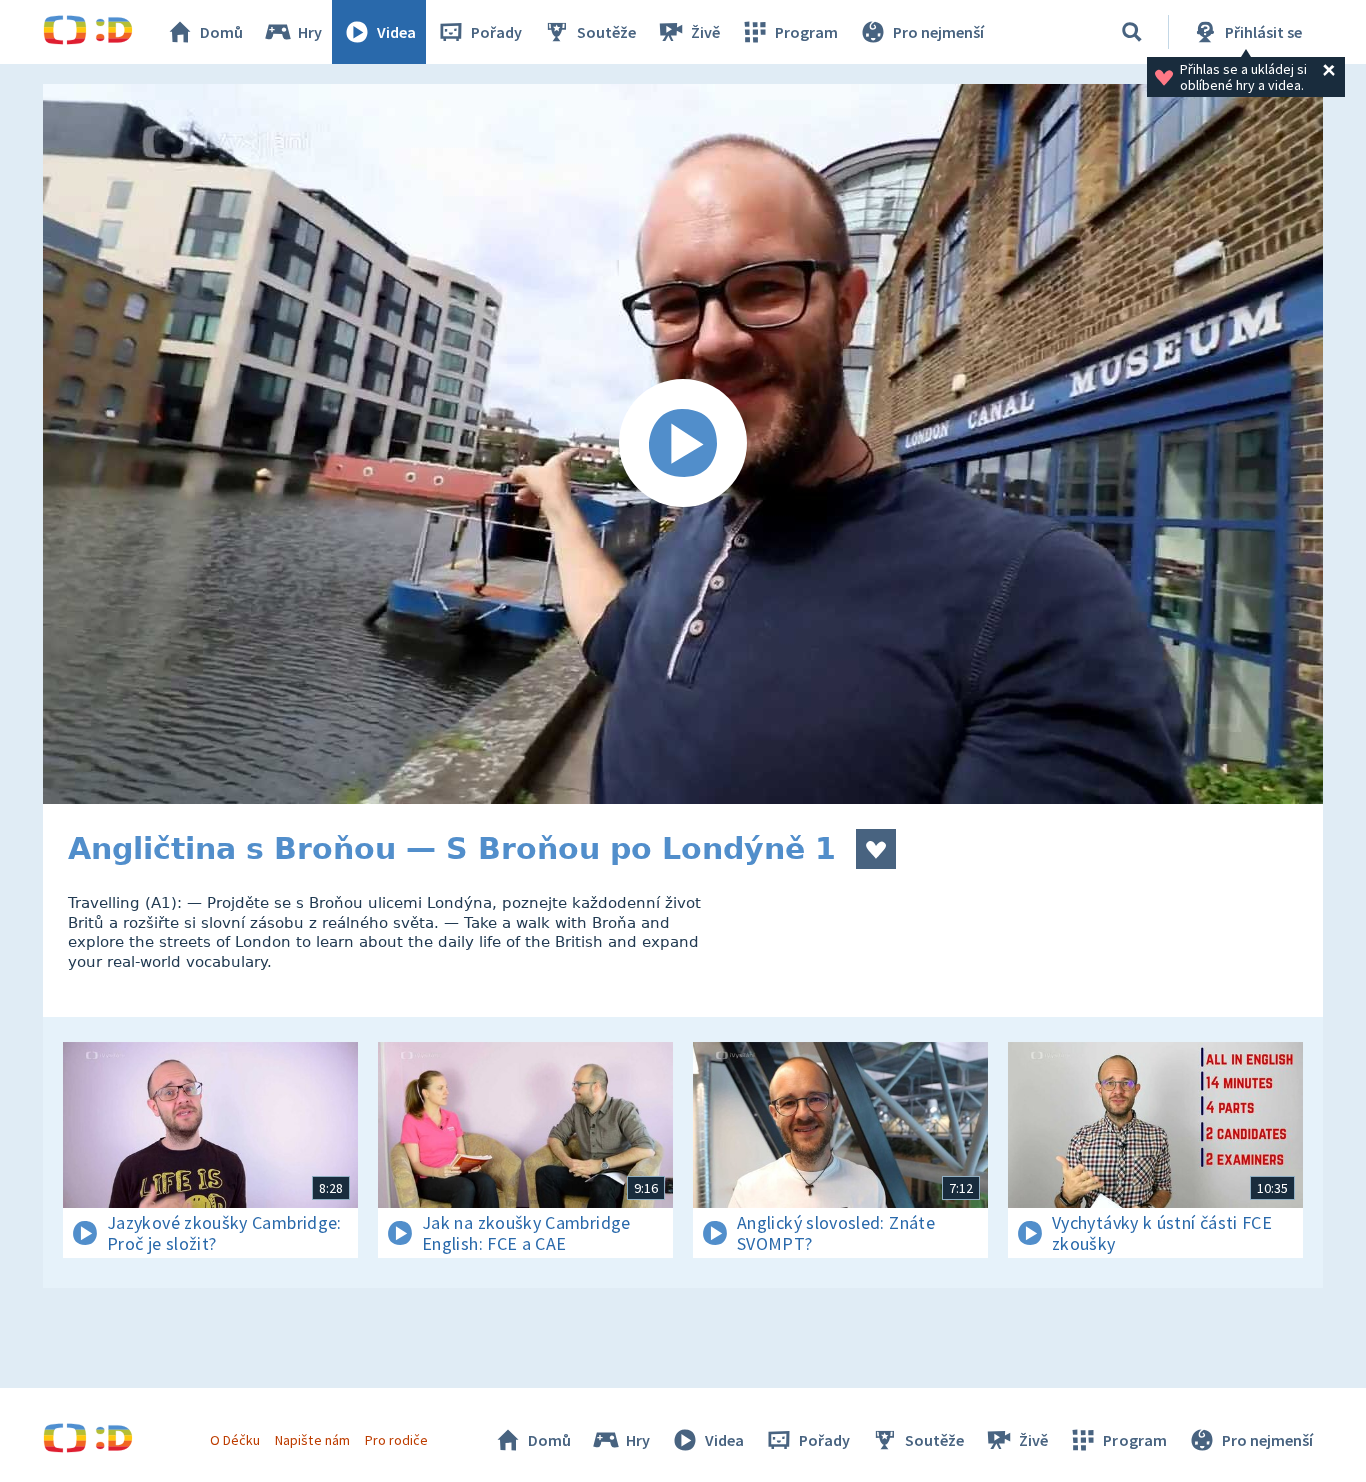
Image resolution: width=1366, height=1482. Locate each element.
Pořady (496, 32)
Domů (221, 32)
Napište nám (312, 1440)
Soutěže (606, 32)
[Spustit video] (683, 444)
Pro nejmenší (938, 32)
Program (806, 32)
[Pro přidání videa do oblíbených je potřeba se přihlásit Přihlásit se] (876, 849)
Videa (396, 32)
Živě (705, 32)
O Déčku (235, 1440)
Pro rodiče (396, 1440)
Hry (310, 32)
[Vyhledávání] (1132, 32)
